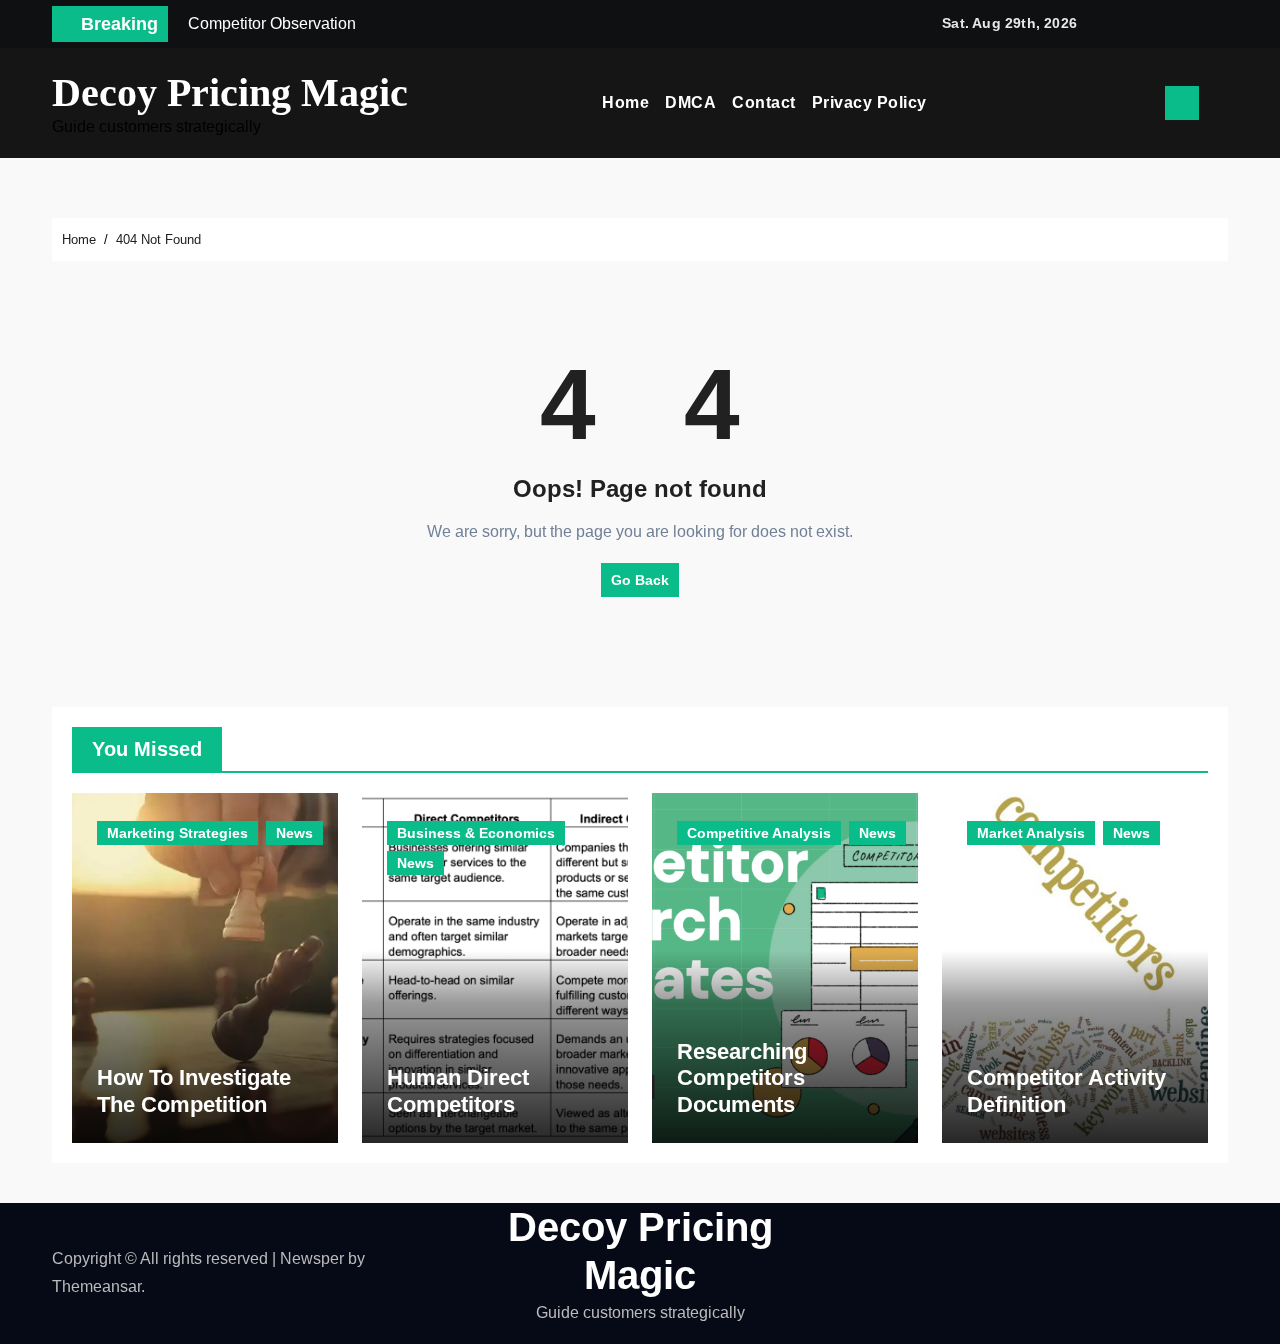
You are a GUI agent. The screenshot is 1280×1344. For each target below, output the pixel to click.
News (294, 833)
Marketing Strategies (177, 833)
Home (625, 102)
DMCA (690, 102)
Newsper (312, 1258)
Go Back (640, 580)
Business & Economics (476, 833)
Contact (764, 102)
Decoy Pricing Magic (230, 92)
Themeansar (96, 1286)
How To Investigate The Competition (194, 1090)
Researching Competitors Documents (742, 1078)
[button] (1221, 103)
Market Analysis (1031, 833)
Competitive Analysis (759, 833)
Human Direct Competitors (458, 1090)
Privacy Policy (869, 102)
